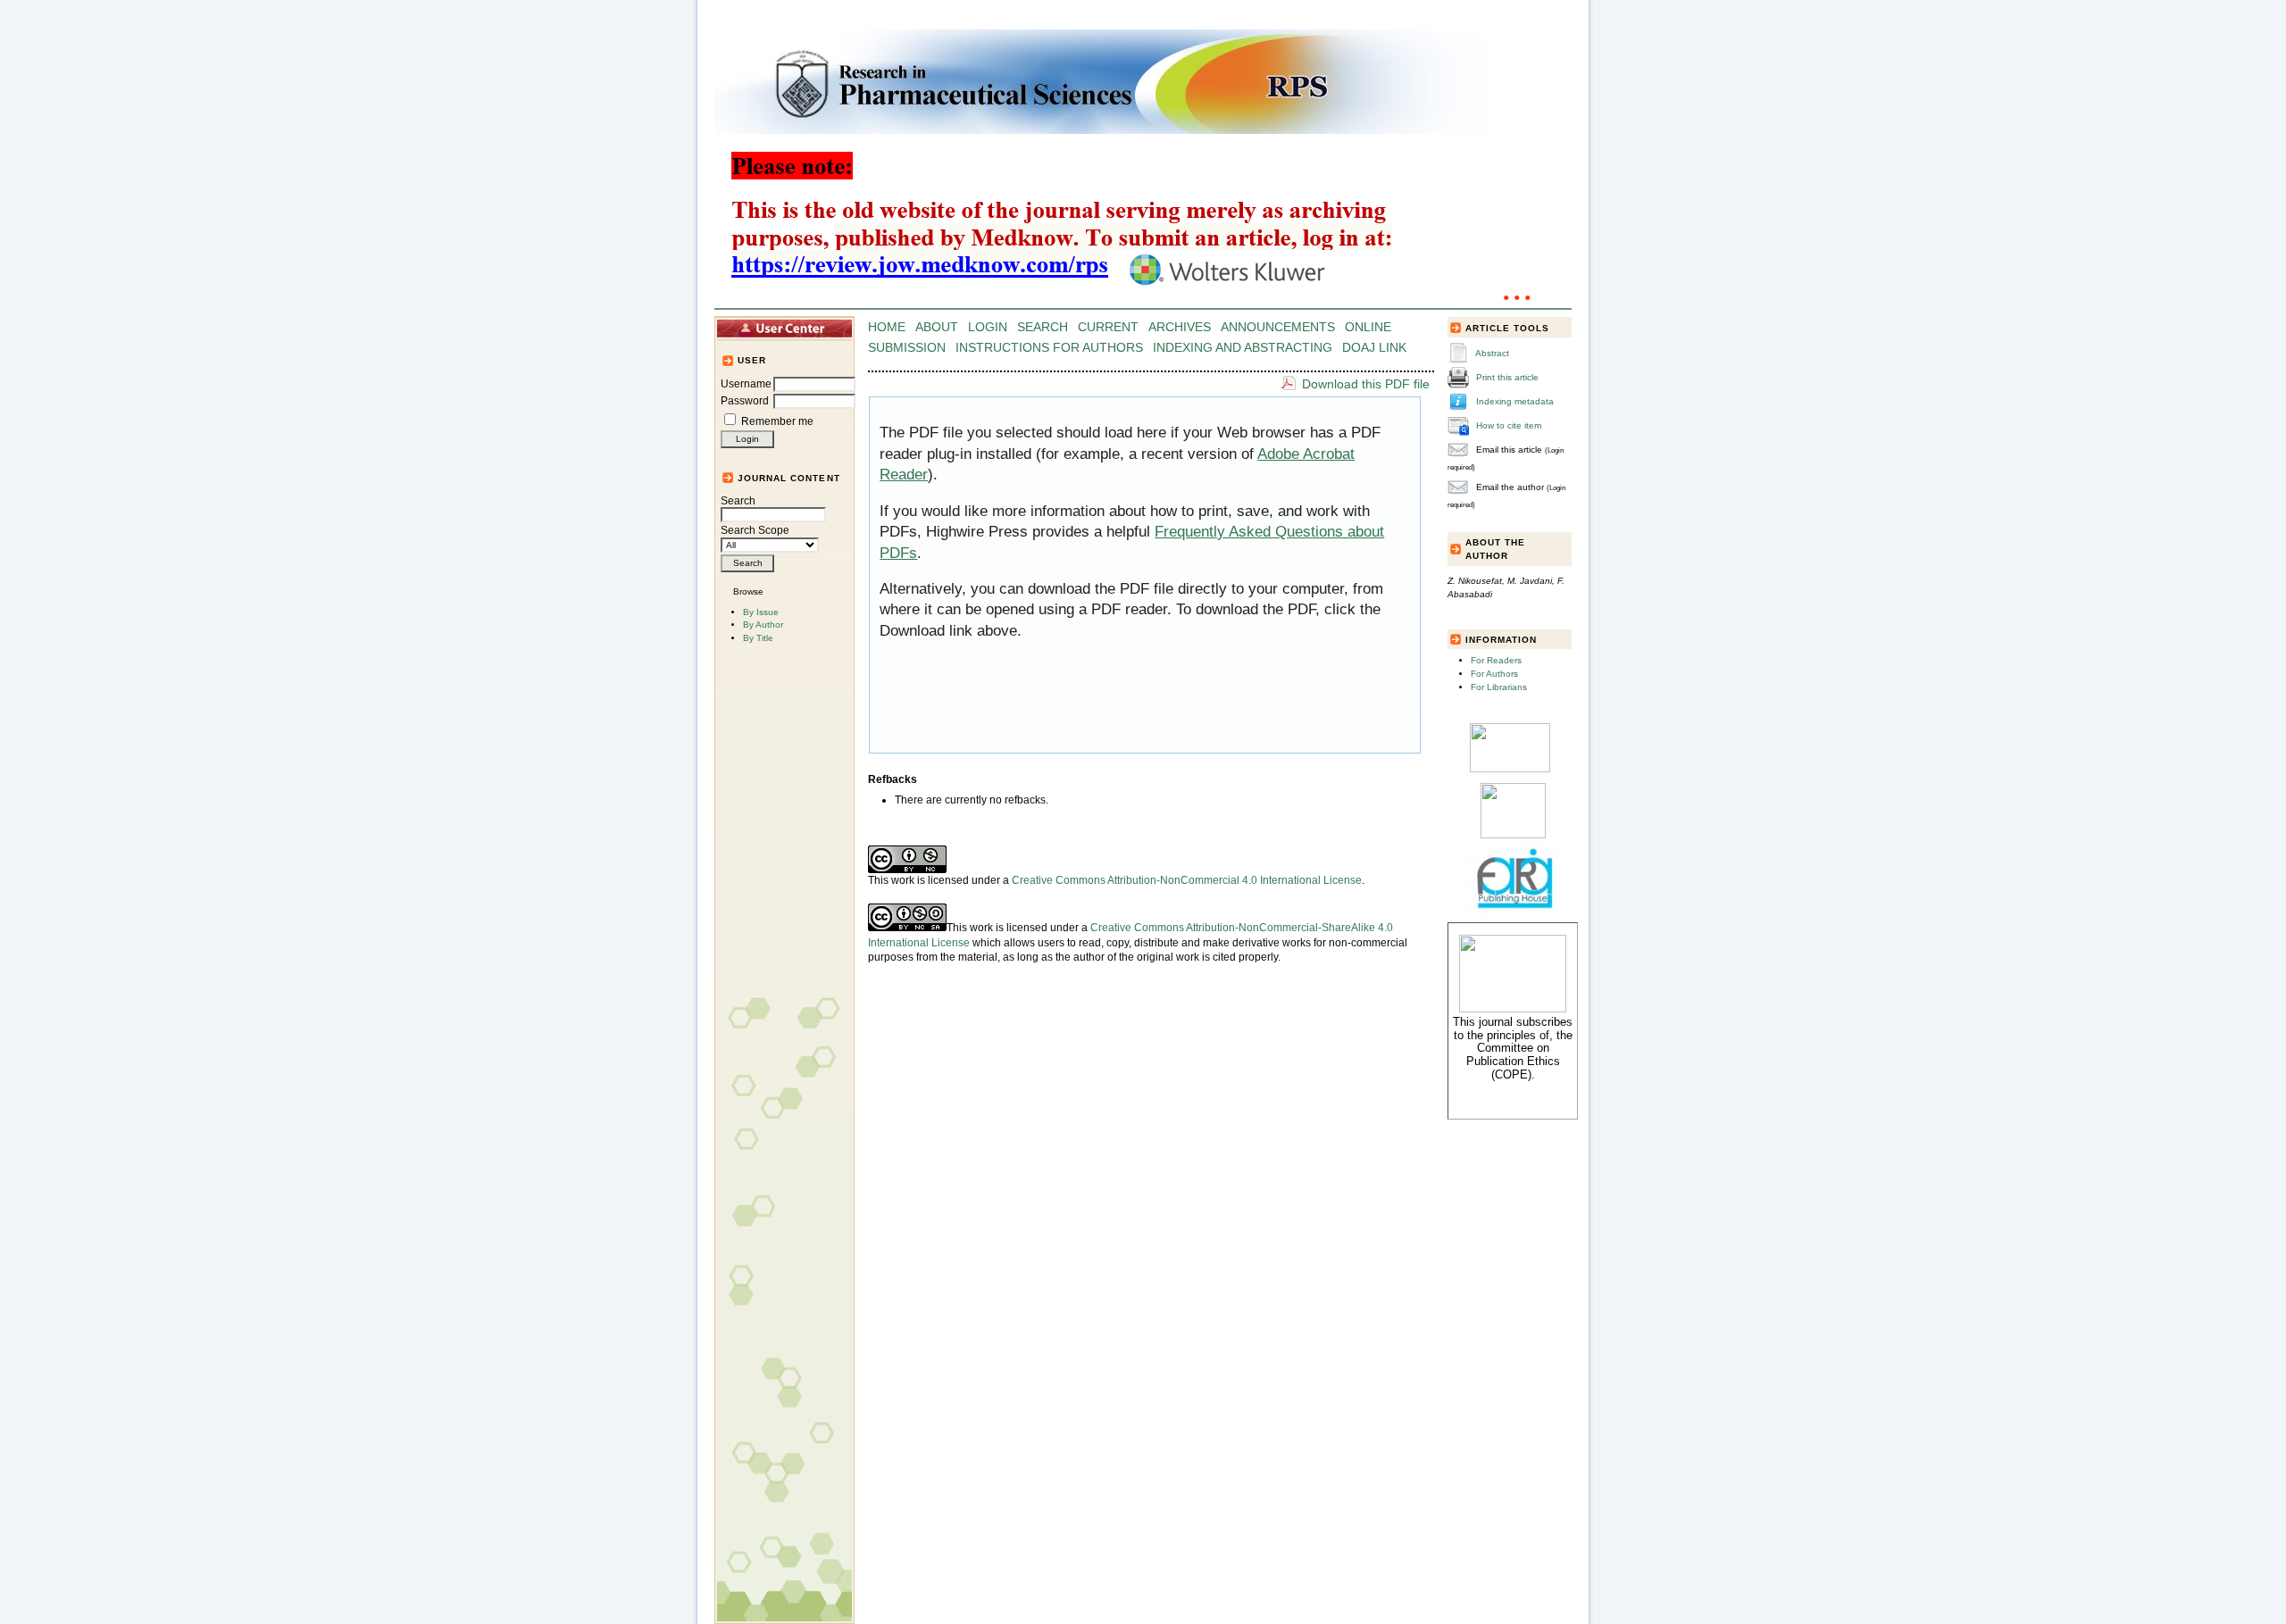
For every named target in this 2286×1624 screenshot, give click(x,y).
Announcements (1278, 327)
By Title (758, 638)
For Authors (1494, 674)
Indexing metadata (1515, 401)
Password (745, 401)
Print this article (1507, 377)
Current (1108, 327)
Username (746, 384)
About (937, 327)
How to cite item (1509, 425)
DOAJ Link (1374, 348)
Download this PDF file (1366, 384)
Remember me (777, 421)
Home (887, 327)
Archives (1180, 327)
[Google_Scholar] (1510, 769)
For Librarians (1499, 687)
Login (988, 327)
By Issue (761, 612)
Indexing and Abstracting (1243, 348)
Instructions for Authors (1049, 348)
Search (738, 501)
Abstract (1492, 353)
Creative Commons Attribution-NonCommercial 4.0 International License (1187, 880)
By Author (763, 625)
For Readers (1496, 660)
